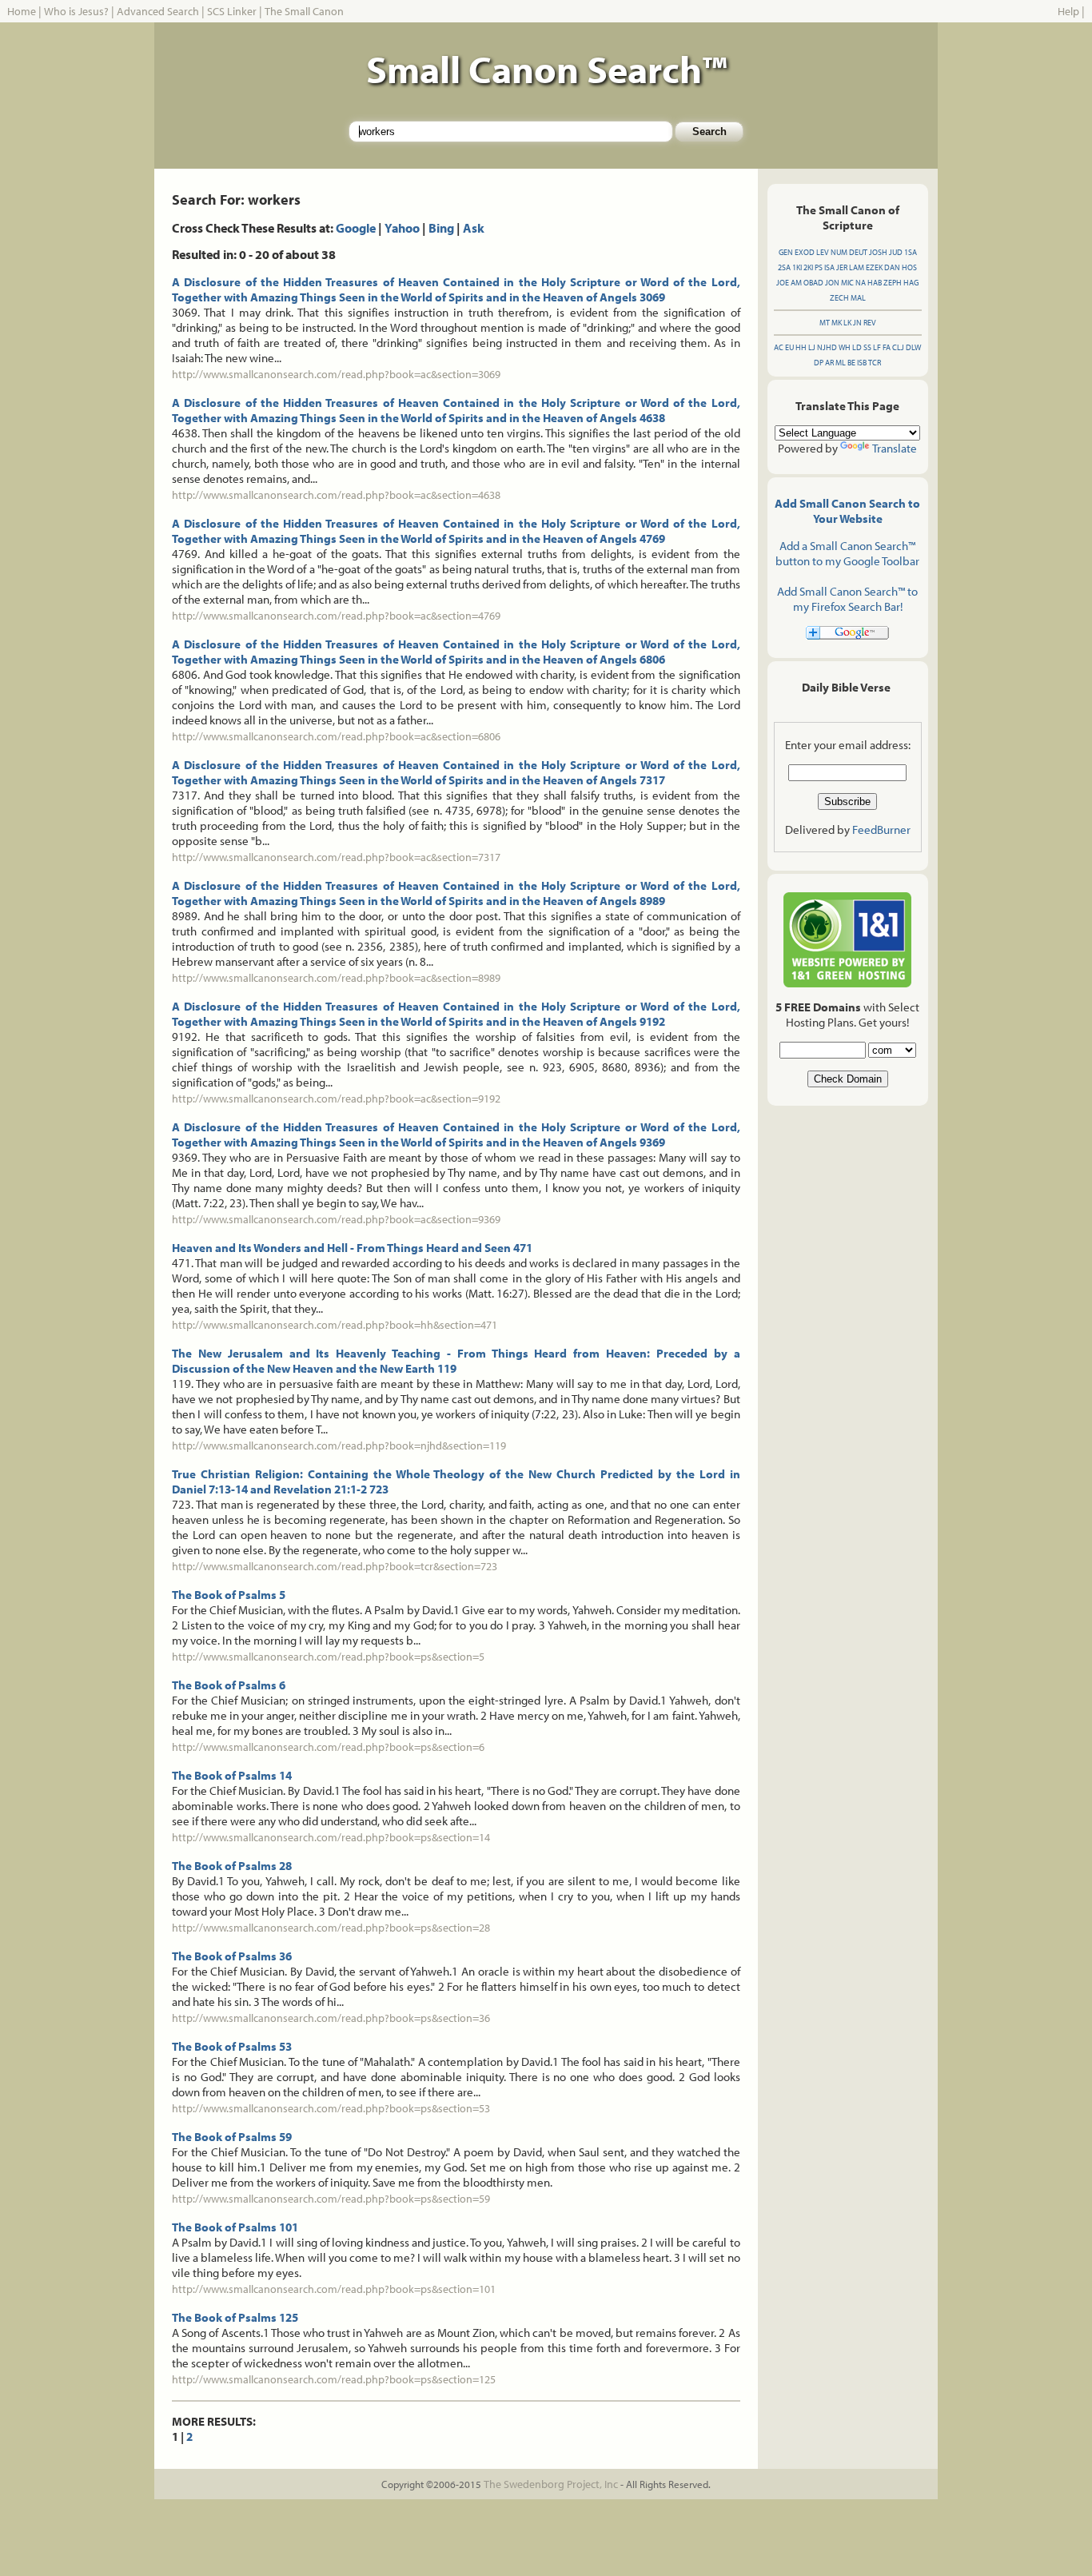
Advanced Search (158, 11)
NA (861, 283)
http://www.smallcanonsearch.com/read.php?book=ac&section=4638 (336, 495)
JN (857, 323)
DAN (892, 267)
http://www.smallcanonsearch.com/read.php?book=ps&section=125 (334, 2379)
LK (847, 323)
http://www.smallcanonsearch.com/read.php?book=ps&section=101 (334, 2289)
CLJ (898, 347)
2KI (808, 267)
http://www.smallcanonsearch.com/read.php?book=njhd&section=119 (339, 1446)
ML (841, 363)
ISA (829, 267)
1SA (911, 252)
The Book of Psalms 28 (232, 1866)
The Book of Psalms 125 (235, 2317)
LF (877, 347)
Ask (474, 228)
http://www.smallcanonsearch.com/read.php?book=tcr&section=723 (335, 1566)
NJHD (827, 347)
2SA (784, 267)
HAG (911, 283)
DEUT (858, 252)
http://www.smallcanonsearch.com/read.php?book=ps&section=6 (328, 1747)
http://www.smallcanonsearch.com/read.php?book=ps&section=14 (331, 1837)
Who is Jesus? (76, 11)
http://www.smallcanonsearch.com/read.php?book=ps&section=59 (331, 2199)
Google (356, 228)
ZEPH (893, 283)
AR (829, 363)
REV (870, 323)
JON (832, 283)
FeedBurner (881, 829)
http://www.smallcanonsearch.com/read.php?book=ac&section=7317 (336, 857)
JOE (783, 283)
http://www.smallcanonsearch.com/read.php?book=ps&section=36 (331, 2018)
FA (887, 347)
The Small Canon (304, 11)
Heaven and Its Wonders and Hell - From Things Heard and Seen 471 (352, 1248)
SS (867, 347)
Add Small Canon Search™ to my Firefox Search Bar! (847, 599)
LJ (812, 347)
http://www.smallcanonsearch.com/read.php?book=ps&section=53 (331, 2108)
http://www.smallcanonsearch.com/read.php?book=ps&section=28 (331, 1928)
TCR (875, 363)
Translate (895, 448)
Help (1068, 11)
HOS (909, 267)
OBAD (813, 283)
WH (845, 347)
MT (825, 323)
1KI (797, 267)
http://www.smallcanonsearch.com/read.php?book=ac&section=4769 (336, 616)
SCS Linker (232, 11)
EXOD (805, 252)
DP (819, 363)
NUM (839, 252)
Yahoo (402, 228)
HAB (875, 283)
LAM (857, 267)
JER (842, 267)
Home (22, 11)
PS (819, 267)
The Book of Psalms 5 (229, 1595)
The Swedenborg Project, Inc (551, 2484)
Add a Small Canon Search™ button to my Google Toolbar (847, 553)
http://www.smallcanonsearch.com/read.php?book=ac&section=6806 (336, 736)
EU (789, 347)
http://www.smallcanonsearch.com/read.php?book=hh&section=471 (335, 1325)
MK (837, 323)
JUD (896, 252)
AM (796, 283)
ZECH (839, 298)
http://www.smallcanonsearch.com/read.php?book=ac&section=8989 (336, 978)
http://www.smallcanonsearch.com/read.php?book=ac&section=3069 (336, 374)
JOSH (878, 252)
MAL (858, 298)
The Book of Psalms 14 (232, 1775)
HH (801, 347)
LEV (823, 252)
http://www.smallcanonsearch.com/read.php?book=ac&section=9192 (336, 1099)
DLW (913, 347)
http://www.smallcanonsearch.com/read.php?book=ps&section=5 (328, 1657)
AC (779, 347)
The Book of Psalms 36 (232, 1956)
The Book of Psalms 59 (232, 2137)
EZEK (874, 267)
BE (851, 363)
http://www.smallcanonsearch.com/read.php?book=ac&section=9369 (336, 1219)
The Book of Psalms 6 (229, 1685)
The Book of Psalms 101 (235, 2227)
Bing (441, 228)
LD (857, 347)
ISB (862, 363)
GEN (786, 252)
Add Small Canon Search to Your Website (847, 511)
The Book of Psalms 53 (232, 2046)
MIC (847, 283)
